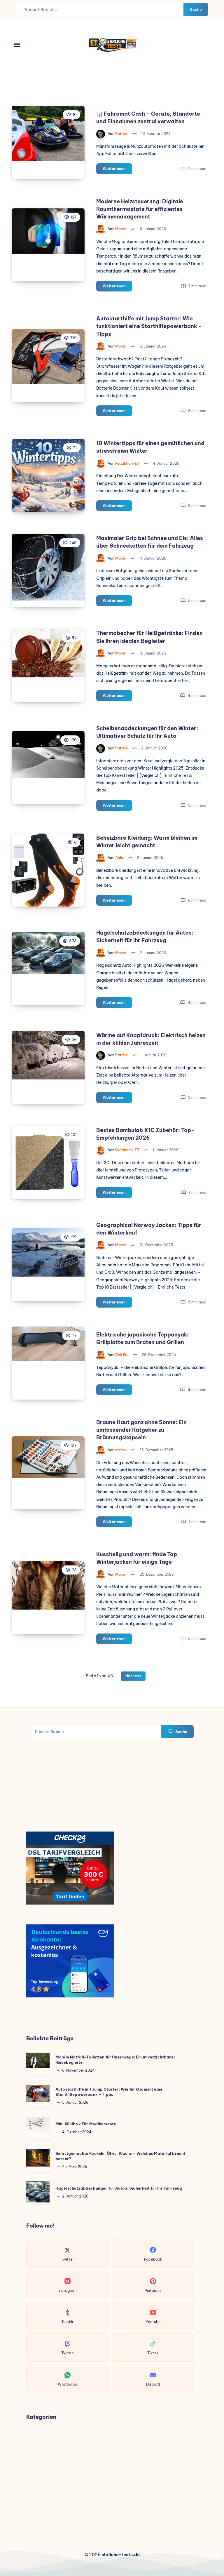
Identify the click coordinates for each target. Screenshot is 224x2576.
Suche (196, 9)
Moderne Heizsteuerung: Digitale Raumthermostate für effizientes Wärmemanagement (140, 209)
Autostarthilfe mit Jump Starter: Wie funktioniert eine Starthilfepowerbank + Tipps (149, 326)
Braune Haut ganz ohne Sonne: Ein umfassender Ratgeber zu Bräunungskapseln (141, 1430)
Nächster (133, 1676)
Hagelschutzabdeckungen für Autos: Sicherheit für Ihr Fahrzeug (119, 2188)
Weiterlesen (117, 170)
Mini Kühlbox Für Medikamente (86, 2124)
